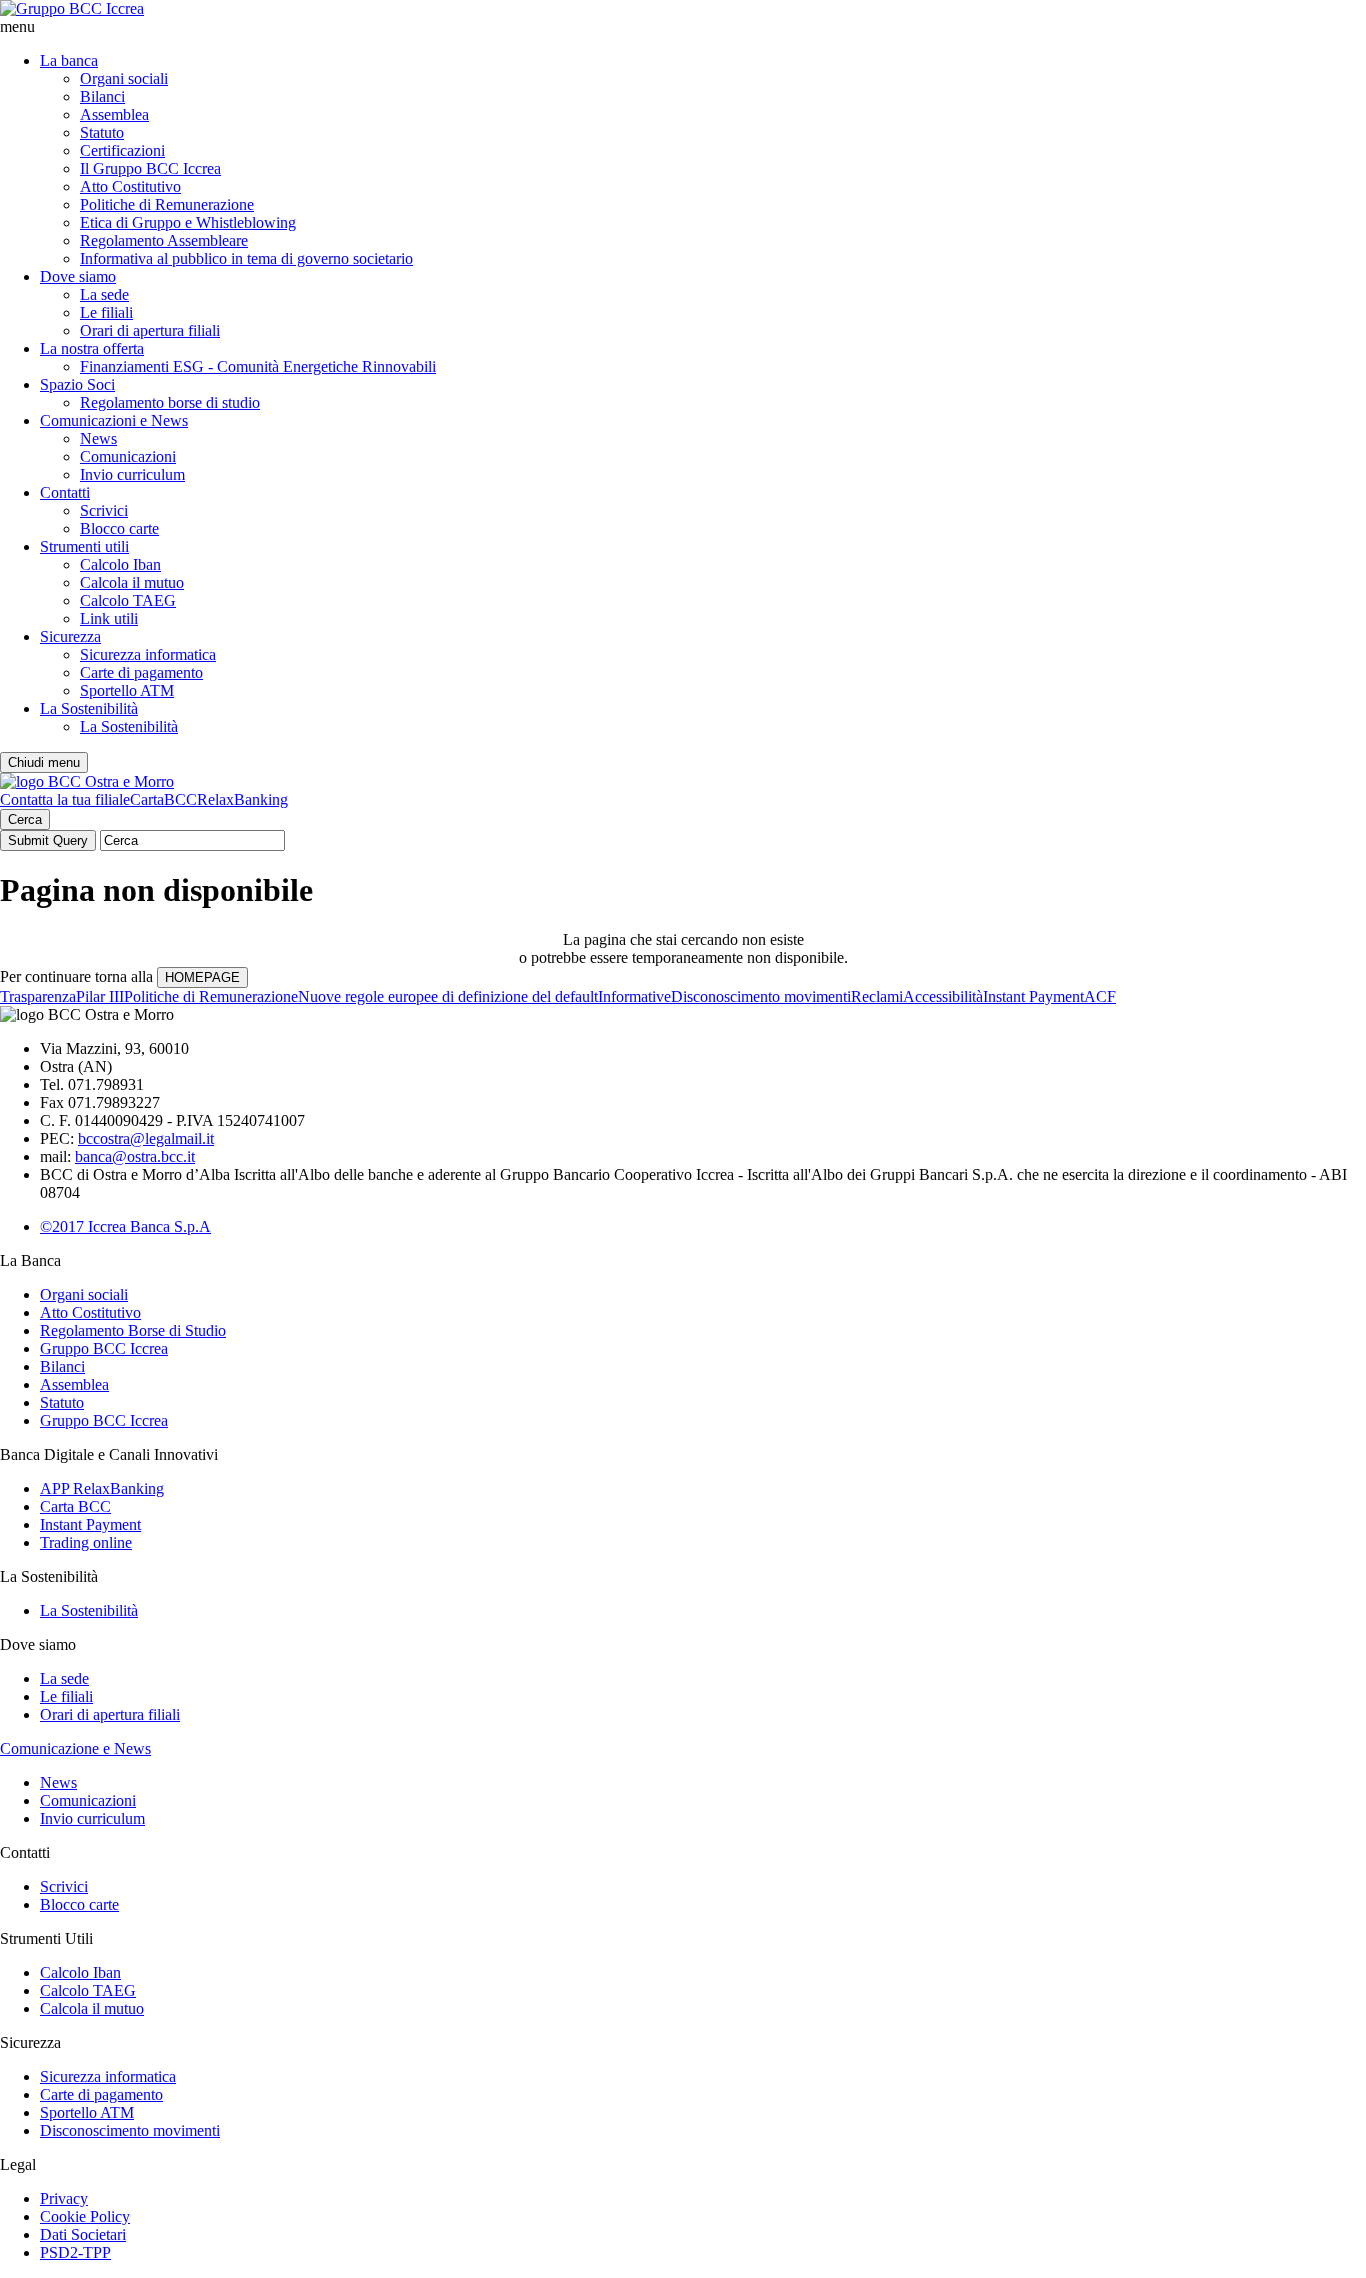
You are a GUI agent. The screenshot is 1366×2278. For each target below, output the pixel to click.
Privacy (64, 2198)
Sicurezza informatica (148, 654)
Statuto (102, 132)
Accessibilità (943, 996)
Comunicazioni (128, 456)
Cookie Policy (85, 2216)
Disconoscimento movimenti (761, 996)
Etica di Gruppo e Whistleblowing (188, 222)
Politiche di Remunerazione (167, 204)
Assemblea (114, 114)
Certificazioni (122, 150)
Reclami (877, 996)
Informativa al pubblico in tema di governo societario (246, 258)
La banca (69, 60)
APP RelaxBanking (102, 1488)
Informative (634, 996)
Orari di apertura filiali (150, 330)
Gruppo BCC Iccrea (104, 1348)
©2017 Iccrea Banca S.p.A (125, 1226)
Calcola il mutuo (132, 582)
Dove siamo (78, 276)
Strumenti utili (84, 546)
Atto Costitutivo (130, 186)
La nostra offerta (92, 348)
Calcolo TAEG (128, 600)
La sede (104, 294)
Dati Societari (83, 2234)
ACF (1100, 996)
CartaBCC (163, 799)
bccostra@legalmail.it (146, 1138)
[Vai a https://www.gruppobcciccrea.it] (72, 8)
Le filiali (106, 312)
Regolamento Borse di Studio (133, 1330)
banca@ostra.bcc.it (135, 1156)
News (98, 438)
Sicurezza (70, 636)
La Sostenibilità (89, 708)
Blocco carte (119, 528)
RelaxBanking (242, 799)
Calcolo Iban (120, 564)
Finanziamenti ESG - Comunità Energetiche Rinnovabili (258, 366)
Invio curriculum (132, 474)
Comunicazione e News (75, 1748)
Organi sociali (124, 78)
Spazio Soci (77, 384)
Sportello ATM (127, 690)
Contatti (65, 492)
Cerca (25, 819)
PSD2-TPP (75, 2252)
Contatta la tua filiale (65, 799)
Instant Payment (1033, 996)
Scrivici (104, 510)
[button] (683, 27)
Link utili (109, 618)
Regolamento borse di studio (170, 402)
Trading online (86, 1542)
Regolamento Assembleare (164, 240)
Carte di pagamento (141, 672)
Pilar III (100, 996)
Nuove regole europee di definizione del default (448, 996)
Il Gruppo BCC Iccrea (150, 168)
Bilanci (102, 96)
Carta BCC (75, 1506)
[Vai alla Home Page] (87, 781)
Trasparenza (38, 996)
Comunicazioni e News (114, 420)
